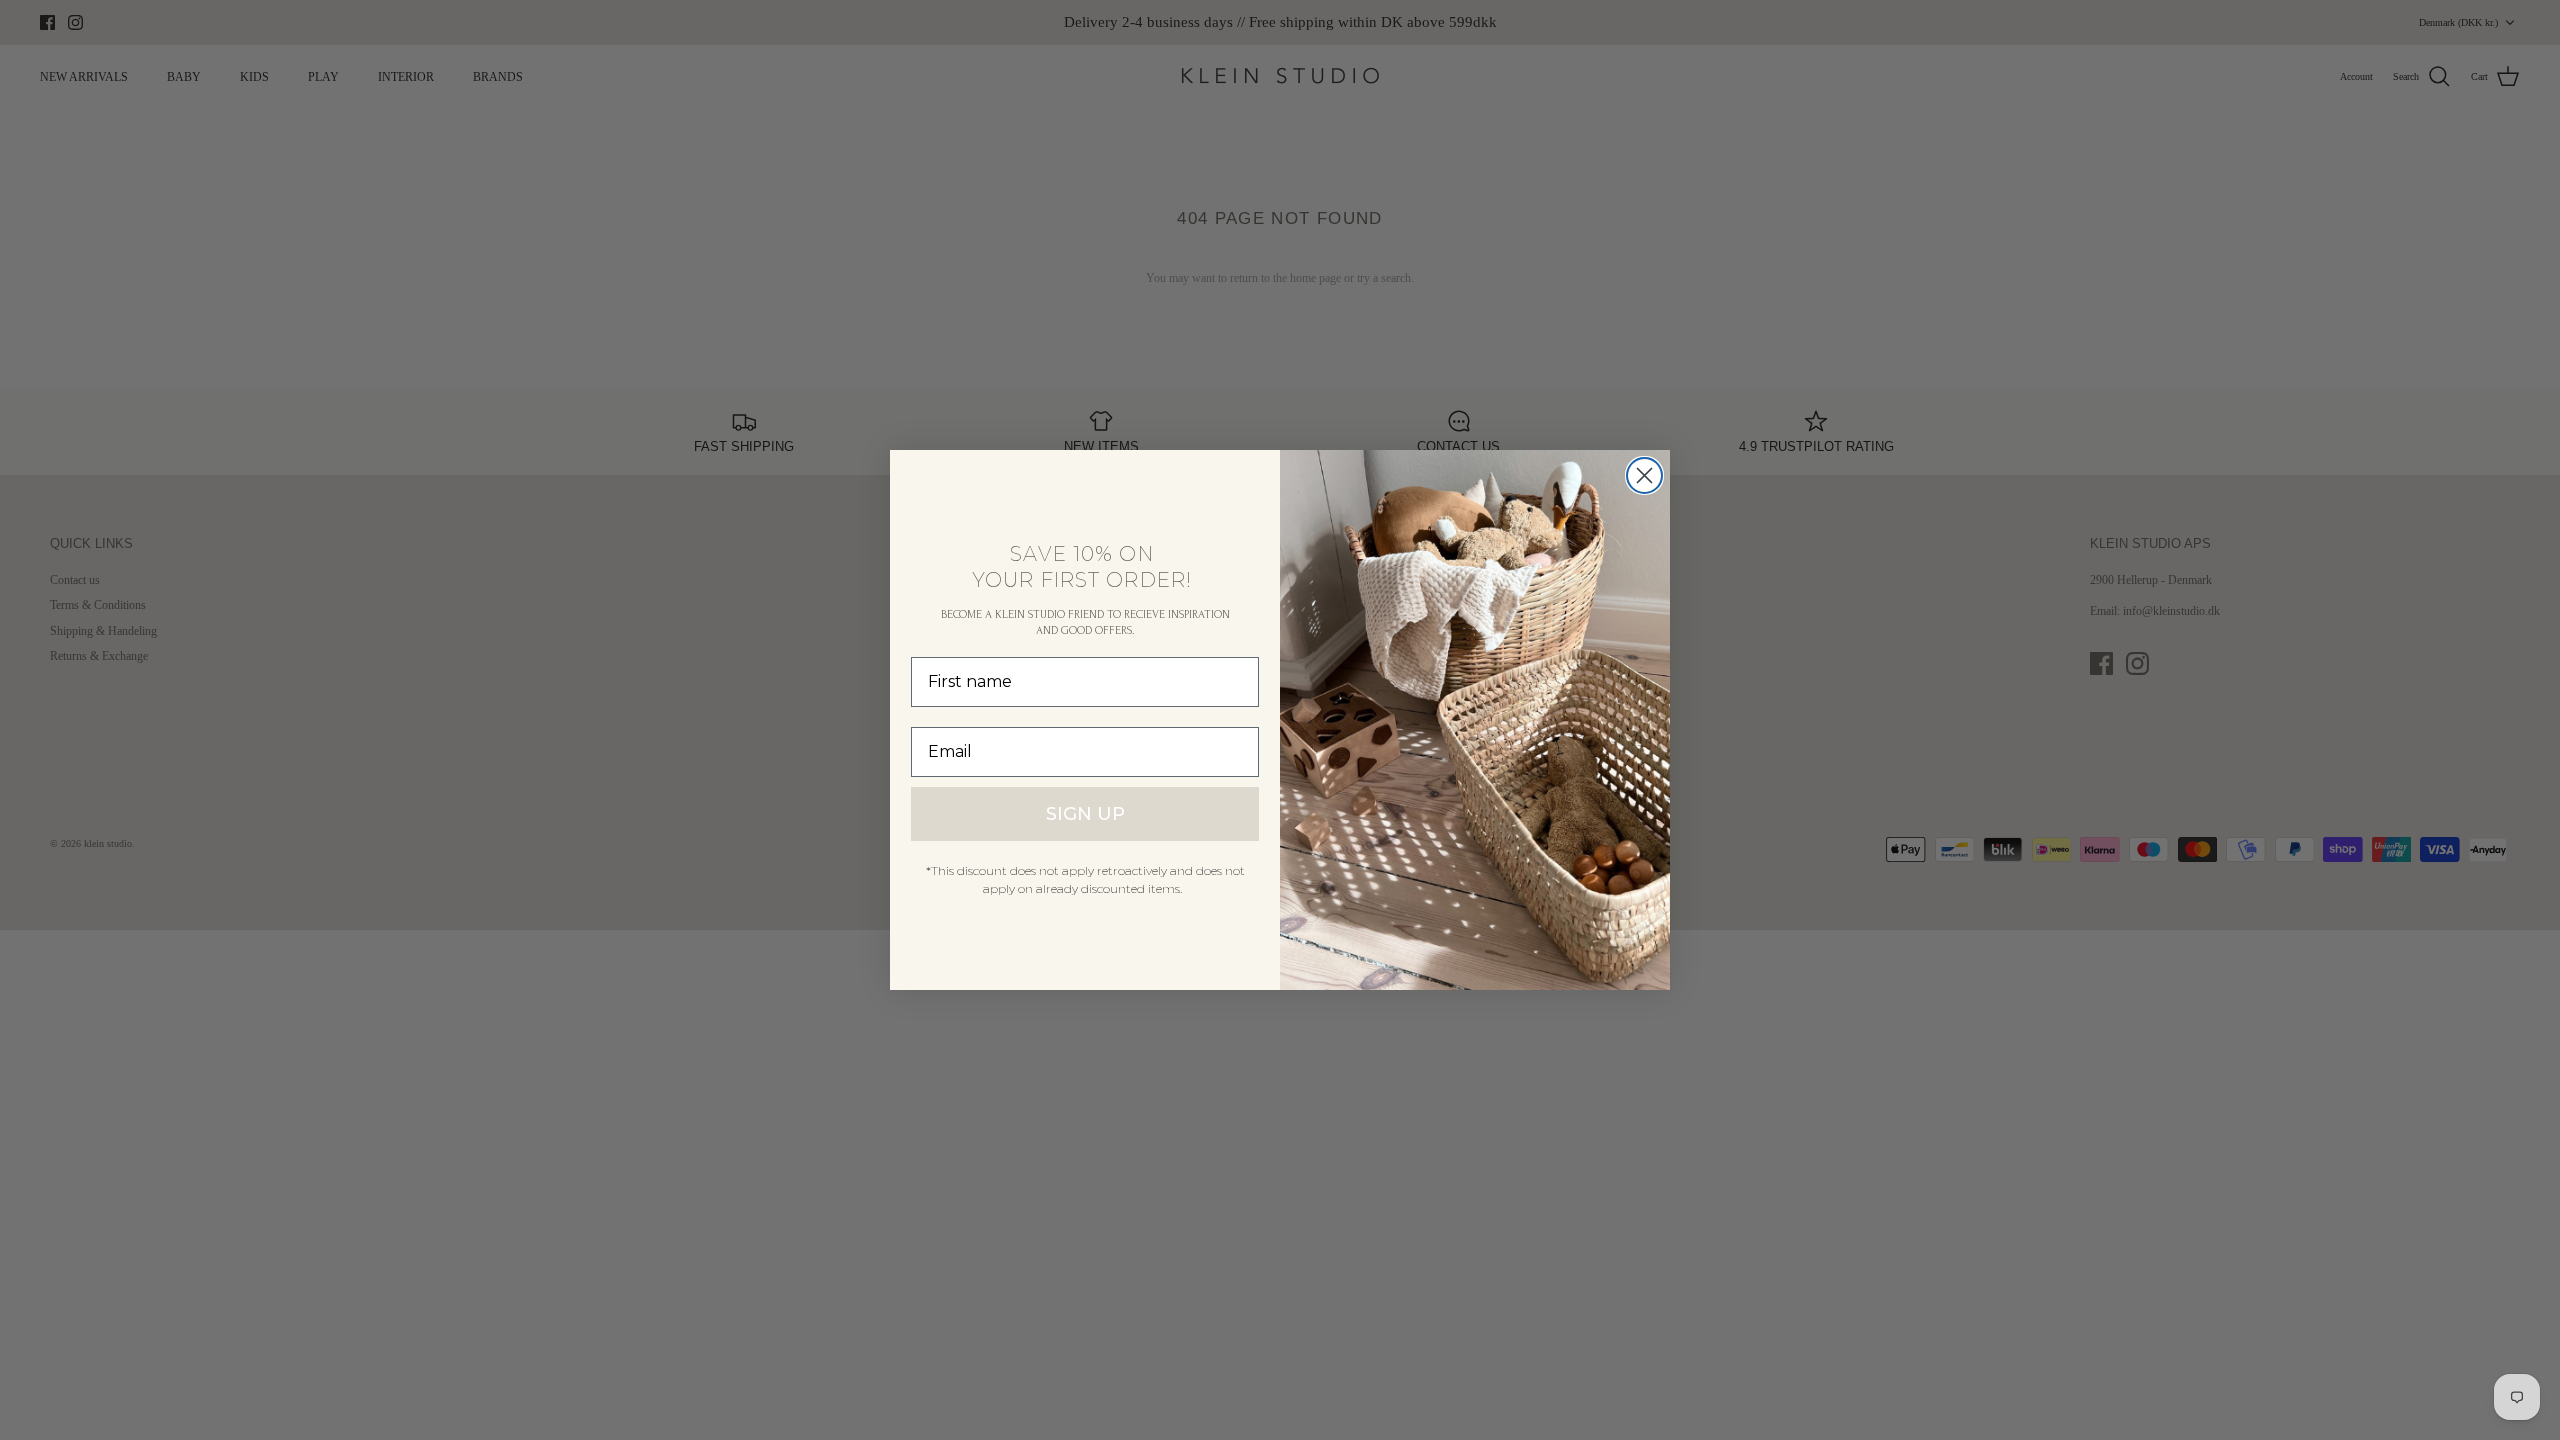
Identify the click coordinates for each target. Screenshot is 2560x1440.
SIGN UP (1085, 814)
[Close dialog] (1644, 475)
